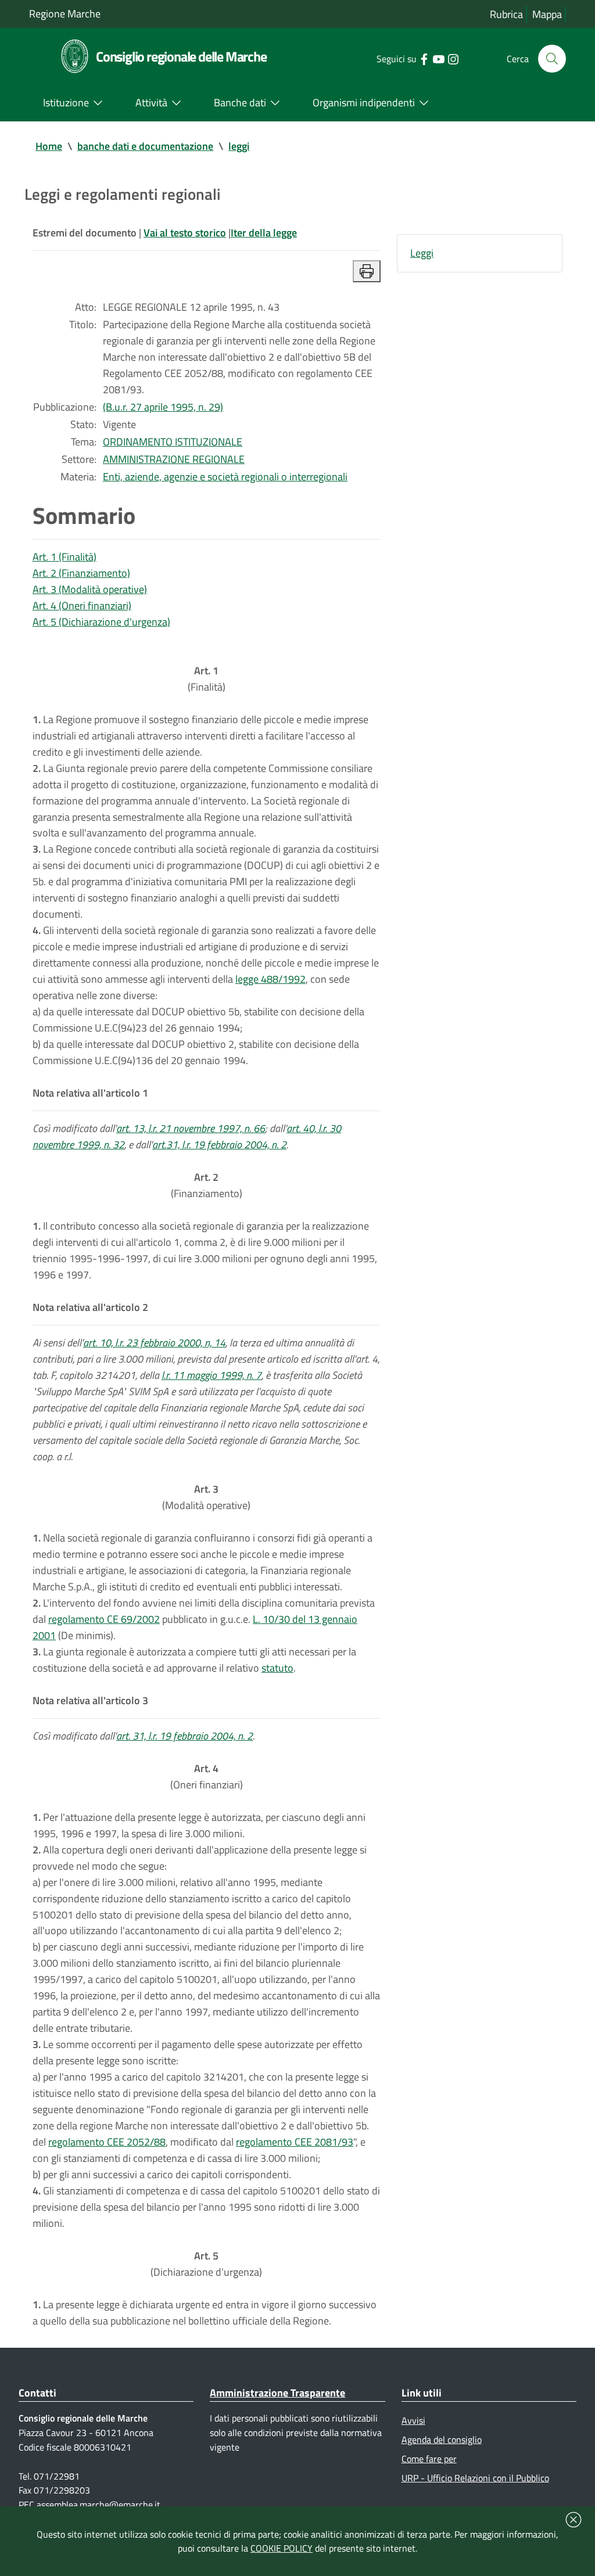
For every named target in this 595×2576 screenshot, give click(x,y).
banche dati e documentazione (145, 146)
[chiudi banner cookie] (574, 2520)
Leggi (422, 253)
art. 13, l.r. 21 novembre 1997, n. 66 (191, 1128)
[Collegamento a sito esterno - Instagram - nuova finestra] (453, 58)
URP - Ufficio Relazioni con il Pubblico (475, 2478)
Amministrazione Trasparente (277, 2393)
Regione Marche (65, 14)
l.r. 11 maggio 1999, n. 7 (212, 1375)
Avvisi (413, 2420)
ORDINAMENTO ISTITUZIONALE (173, 442)
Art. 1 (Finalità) (64, 557)
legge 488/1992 (270, 979)
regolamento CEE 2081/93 (295, 2142)
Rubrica (506, 14)
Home (49, 146)
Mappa (547, 14)
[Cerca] (552, 59)
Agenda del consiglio (442, 2440)
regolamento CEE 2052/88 (107, 2142)
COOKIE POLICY (282, 2548)
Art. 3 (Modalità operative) (90, 589)
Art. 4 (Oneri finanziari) (82, 606)
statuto (277, 1668)
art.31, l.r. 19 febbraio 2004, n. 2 (219, 1145)
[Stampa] (367, 271)
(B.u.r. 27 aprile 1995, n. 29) (163, 407)
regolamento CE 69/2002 (104, 1619)
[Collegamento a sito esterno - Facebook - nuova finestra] (424, 58)
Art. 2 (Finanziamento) (81, 573)
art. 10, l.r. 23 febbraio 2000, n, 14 (154, 1343)
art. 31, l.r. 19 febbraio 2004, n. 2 (184, 1736)
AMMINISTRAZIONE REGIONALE (174, 459)
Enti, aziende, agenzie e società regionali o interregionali (225, 477)
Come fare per (429, 2459)
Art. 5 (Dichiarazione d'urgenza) (101, 622)
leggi (239, 146)
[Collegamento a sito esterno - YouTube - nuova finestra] (438, 58)
